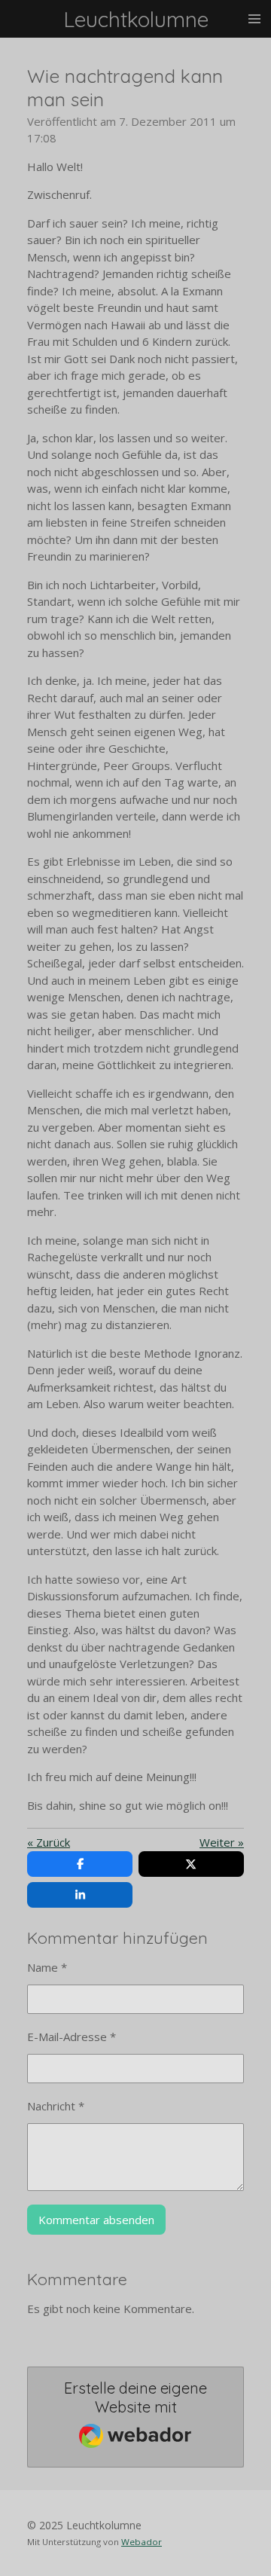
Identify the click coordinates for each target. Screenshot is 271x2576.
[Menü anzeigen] (254, 19)
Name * (47, 1967)
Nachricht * (56, 2106)
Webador (142, 2542)
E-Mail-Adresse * (72, 2037)
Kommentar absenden (96, 2220)
